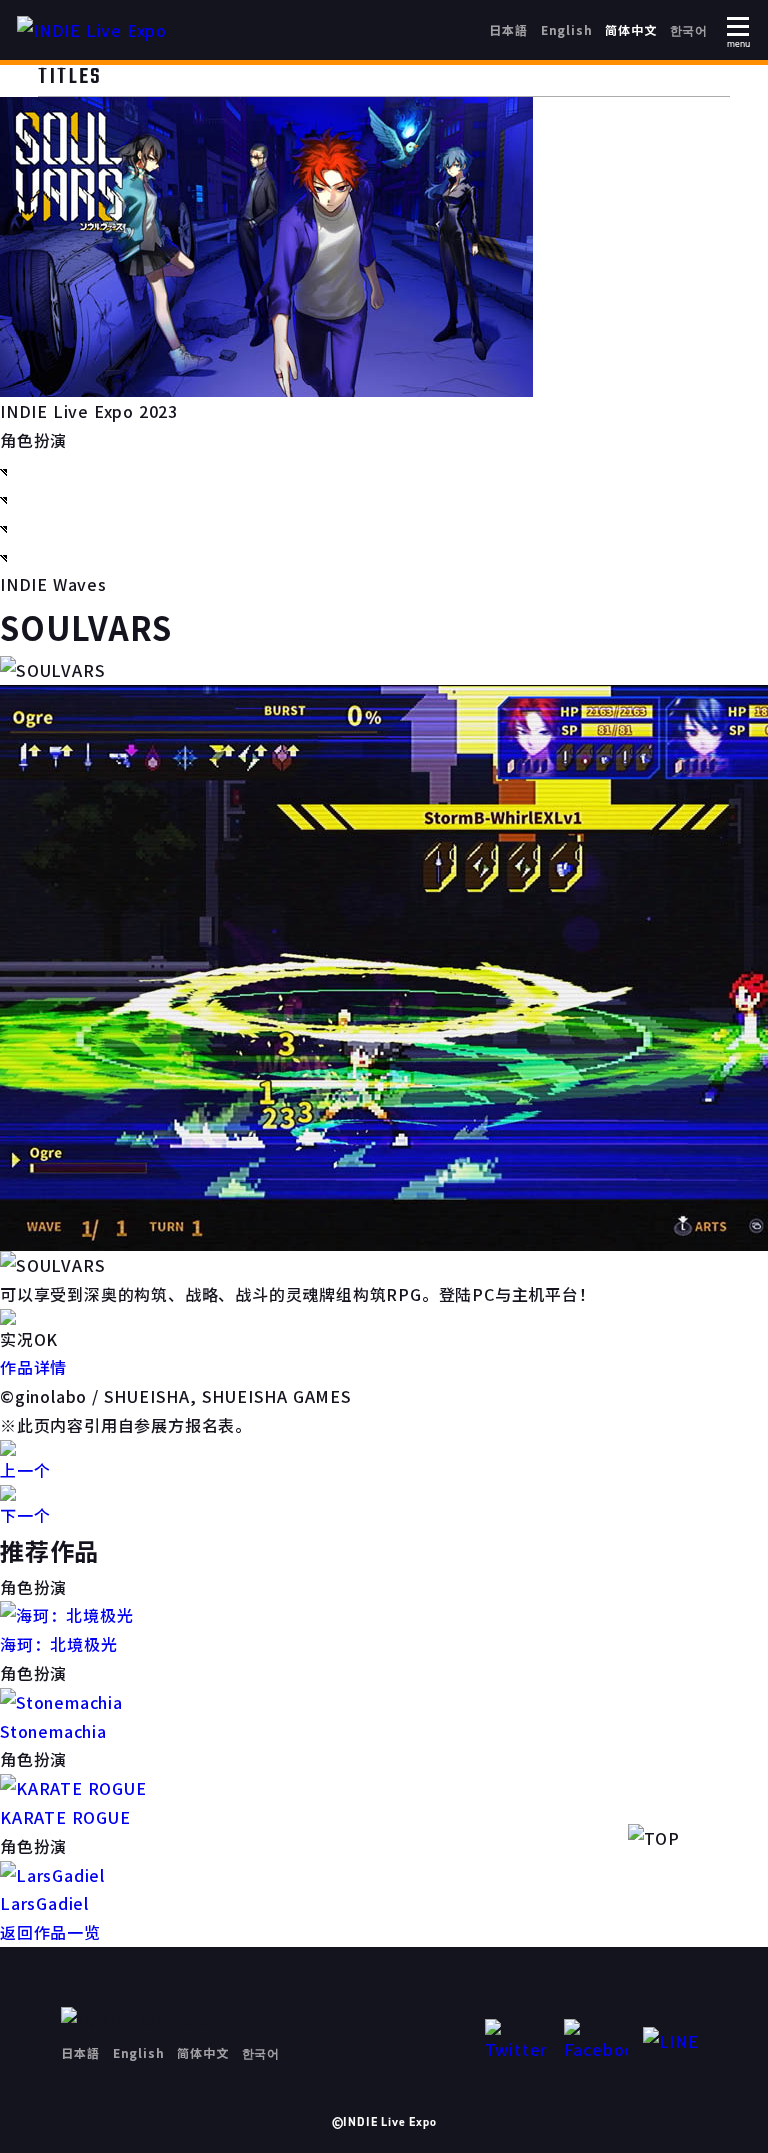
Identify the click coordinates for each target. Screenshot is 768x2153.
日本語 (508, 29)
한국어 (689, 29)
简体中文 (630, 29)
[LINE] (675, 2041)
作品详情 (33, 1367)
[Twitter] (517, 2041)
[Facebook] (596, 2041)
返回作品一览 (50, 1932)
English (567, 29)
